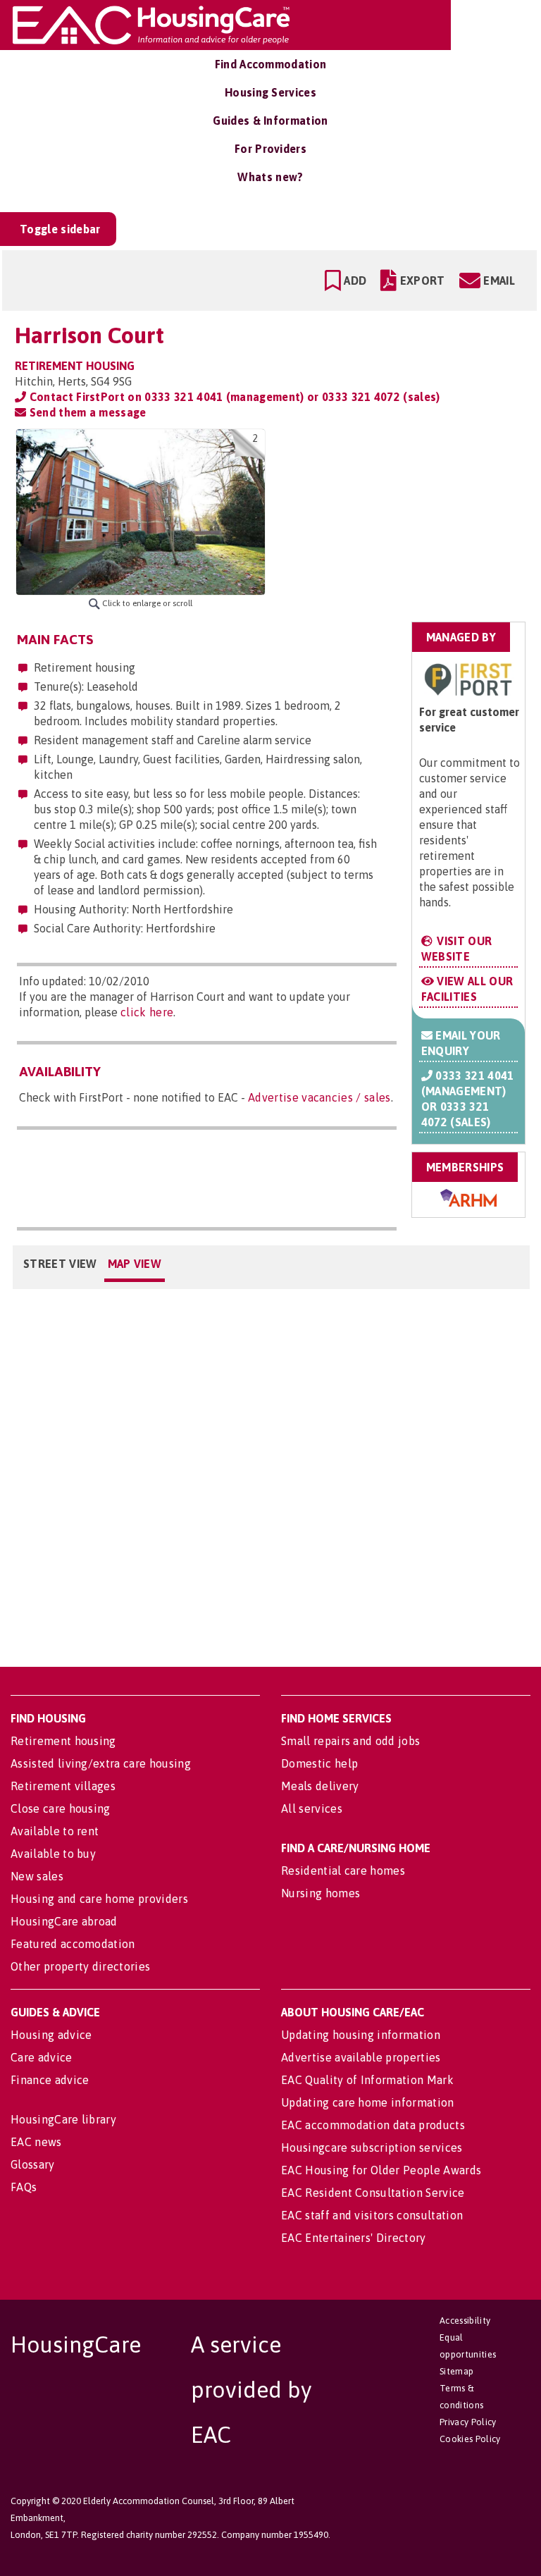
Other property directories (80, 1966)
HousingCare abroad (64, 1921)
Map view (135, 1264)
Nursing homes (321, 1893)
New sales (37, 1876)
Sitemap (456, 2371)
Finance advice (50, 2080)
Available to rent (55, 1831)
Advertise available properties (361, 2057)
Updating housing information (361, 2035)
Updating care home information (368, 2102)
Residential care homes (343, 1871)
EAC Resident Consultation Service (373, 2193)
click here (147, 1012)
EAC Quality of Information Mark (367, 2080)
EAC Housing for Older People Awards (381, 2170)
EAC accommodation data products (373, 2125)
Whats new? (270, 177)
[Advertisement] (415, 517)
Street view (60, 1264)
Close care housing (61, 1808)
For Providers (270, 149)
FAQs (24, 2187)
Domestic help (319, 1763)
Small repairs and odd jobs (350, 1741)
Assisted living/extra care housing (101, 1763)
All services (312, 1808)
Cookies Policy (470, 2439)
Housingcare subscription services (372, 2147)
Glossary (33, 2164)
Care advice (42, 2057)
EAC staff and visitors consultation (372, 2215)
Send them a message (86, 412)
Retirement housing (63, 1741)
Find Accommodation (271, 64)
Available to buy (53, 1854)
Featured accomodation (73, 1944)
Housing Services (270, 92)
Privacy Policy (468, 2422)
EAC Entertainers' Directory (354, 2238)
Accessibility (465, 2321)
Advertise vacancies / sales (319, 1097)
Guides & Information (270, 121)
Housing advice (51, 2035)
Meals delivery (320, 1786)
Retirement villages (63, 1786)
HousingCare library (63, 2119)
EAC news (36, 2142)
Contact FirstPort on (233, 397)
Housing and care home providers (99, 1899)
